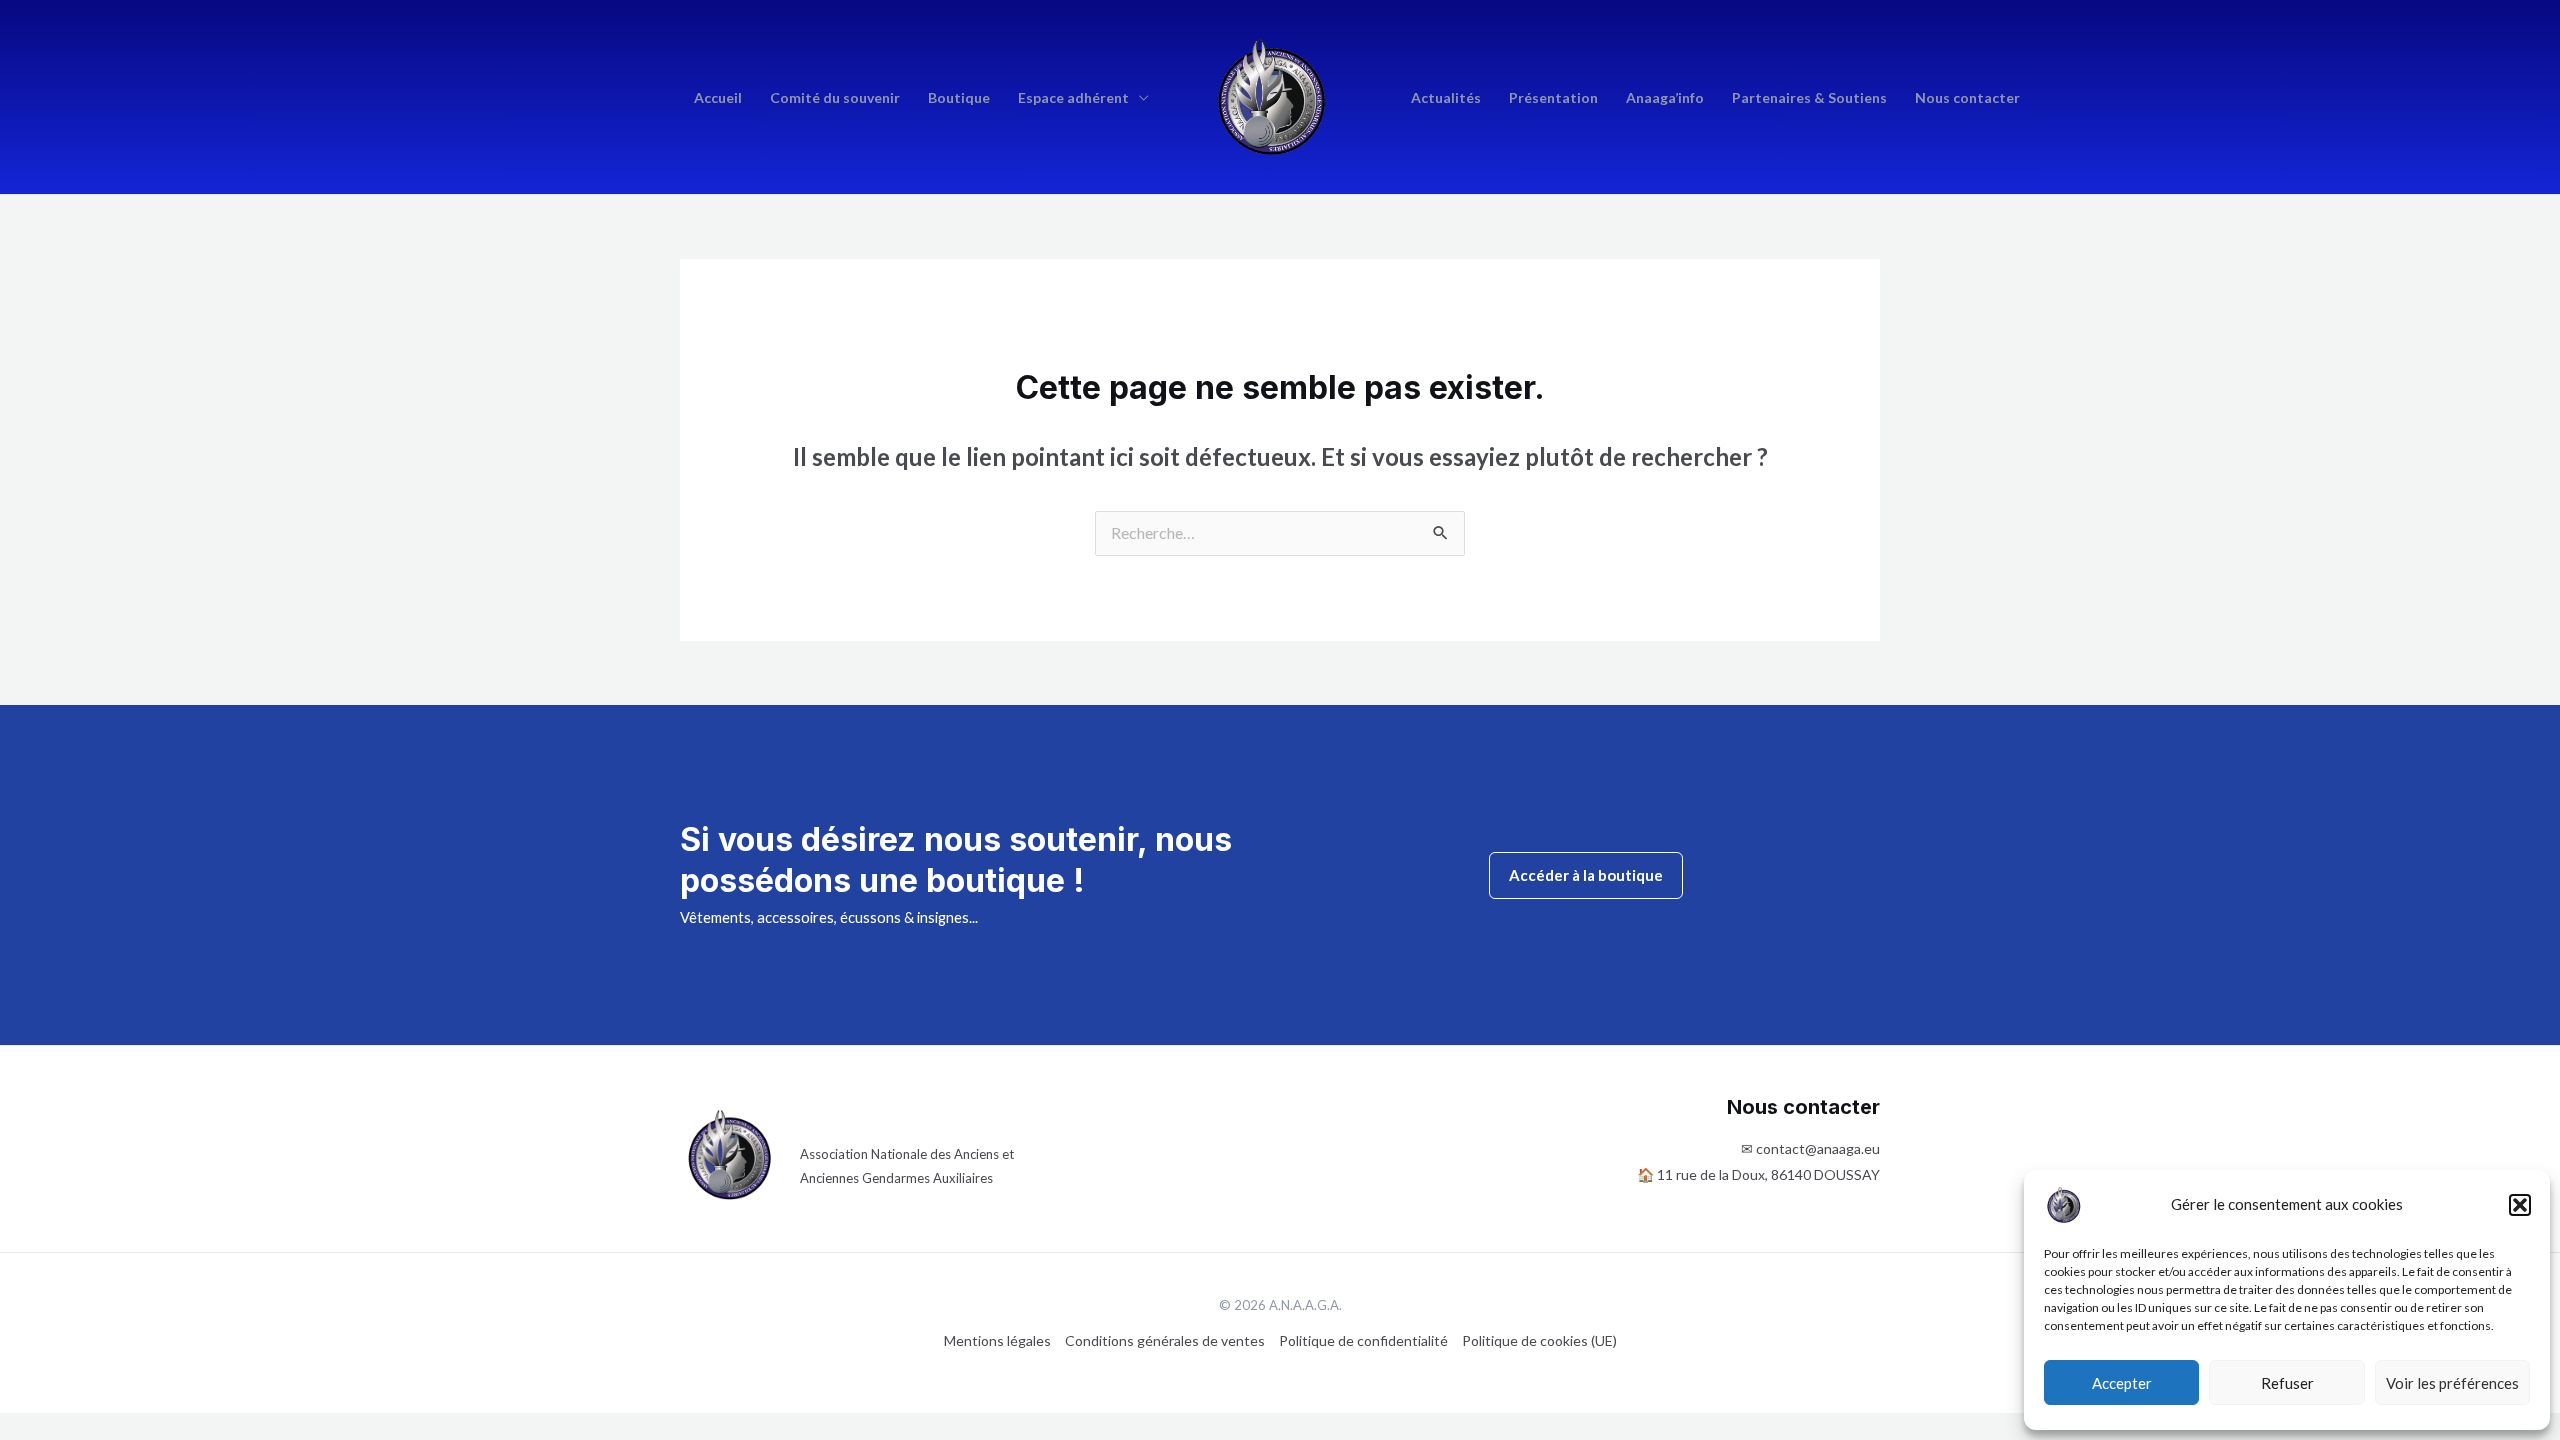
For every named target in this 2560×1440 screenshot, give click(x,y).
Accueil (718, 98)
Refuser (2287, 1383)
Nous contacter (1967, 98)
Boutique (959, 98)
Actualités (1446, 98)
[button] (2520, 1205)
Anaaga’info (1665, 98)
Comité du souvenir (835, 98)
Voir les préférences (2452, 1383)
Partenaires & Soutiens (1809, 98)
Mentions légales (997, 1340)
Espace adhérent (1073, 98)
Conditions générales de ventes (1165, 1340)
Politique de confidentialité (1363, 1340)
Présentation (1553, 98)
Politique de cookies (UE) (1539, 1340)
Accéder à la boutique (1586, 875)
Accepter (2122, 1383)
